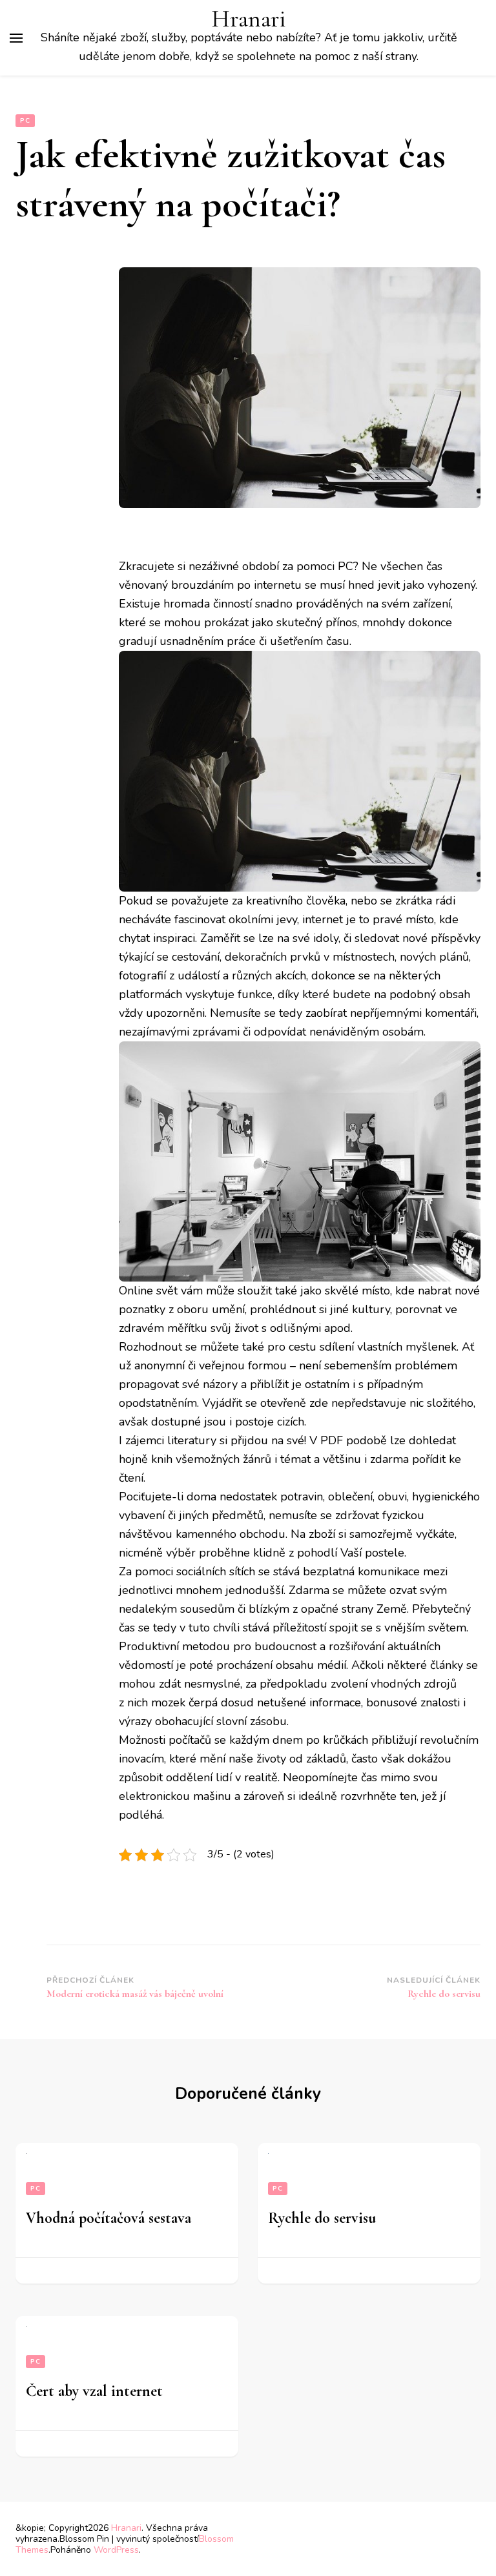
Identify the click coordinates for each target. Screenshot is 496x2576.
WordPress (116, 2550)
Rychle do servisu (322, 2218)
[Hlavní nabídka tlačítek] (16, 38)
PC (25, 121)
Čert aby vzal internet (94, 2391)
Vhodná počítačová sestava (108, 2218)
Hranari (249, 19)
